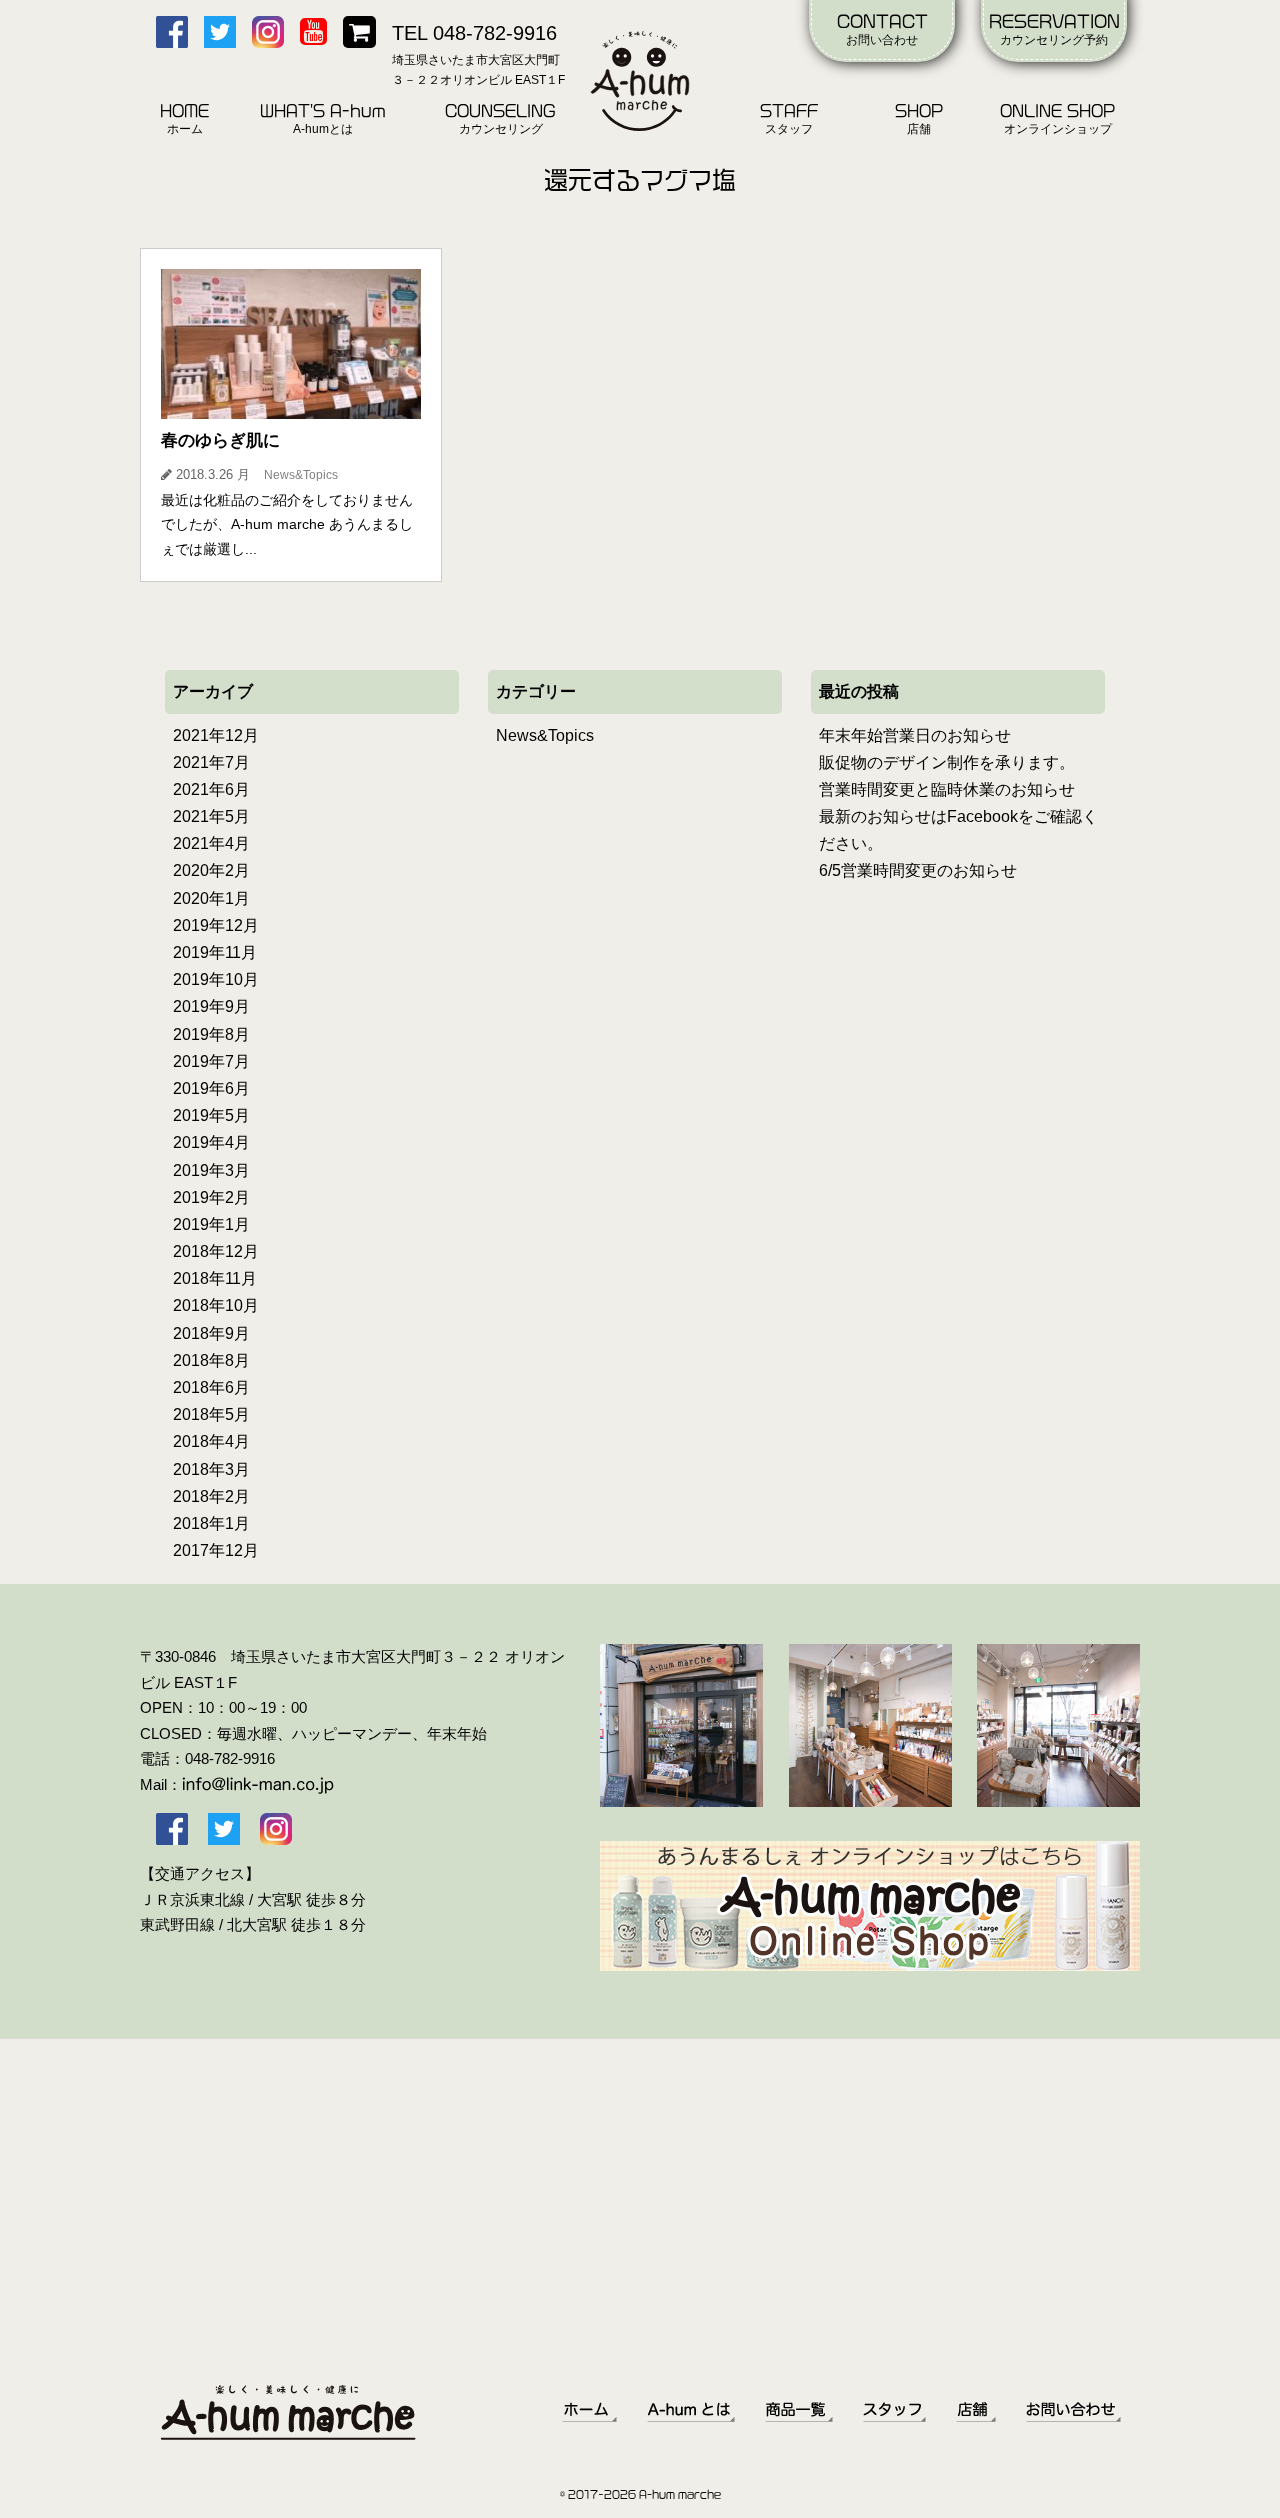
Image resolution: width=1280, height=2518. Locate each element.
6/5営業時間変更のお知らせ (918, 870)
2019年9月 (211, 1006)
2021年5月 (211, 816)
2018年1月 (211, 1523)
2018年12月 (216, 1251)
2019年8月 (211, 1034)
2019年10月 (216, 979)
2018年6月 (211, 1387)
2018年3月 (211, 1469)
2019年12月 (216, 925)
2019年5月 (211, 1115)
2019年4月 (211, 1142)
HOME (184, 119)
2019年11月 (215, 952)
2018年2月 (211, 1496)
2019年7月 (211, 1061)
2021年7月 (211, 762)
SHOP (919, 119)
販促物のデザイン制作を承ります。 (947, 762)
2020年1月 (211, 898)
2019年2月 (211, 1197)
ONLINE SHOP (1057, 119)
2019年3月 (211, 1170)
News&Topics (545, 735)
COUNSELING (500, 119)
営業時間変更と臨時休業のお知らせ (947, 789)
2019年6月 (211, 1088)
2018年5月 (211, 1414)
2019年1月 (211, 1224)
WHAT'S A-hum (323, 119)
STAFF (789, 119)
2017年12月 (216, 1550)
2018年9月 (211, 1333)
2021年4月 (211, 843)
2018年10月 (216, 1305)
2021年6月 (211, 789)
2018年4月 (211, 1441)
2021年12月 (216, 735)
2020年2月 (211, 870)
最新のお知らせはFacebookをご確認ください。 (958, 830)
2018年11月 (215, 1278)
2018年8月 (211, 1360)
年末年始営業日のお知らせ (915, 735)
